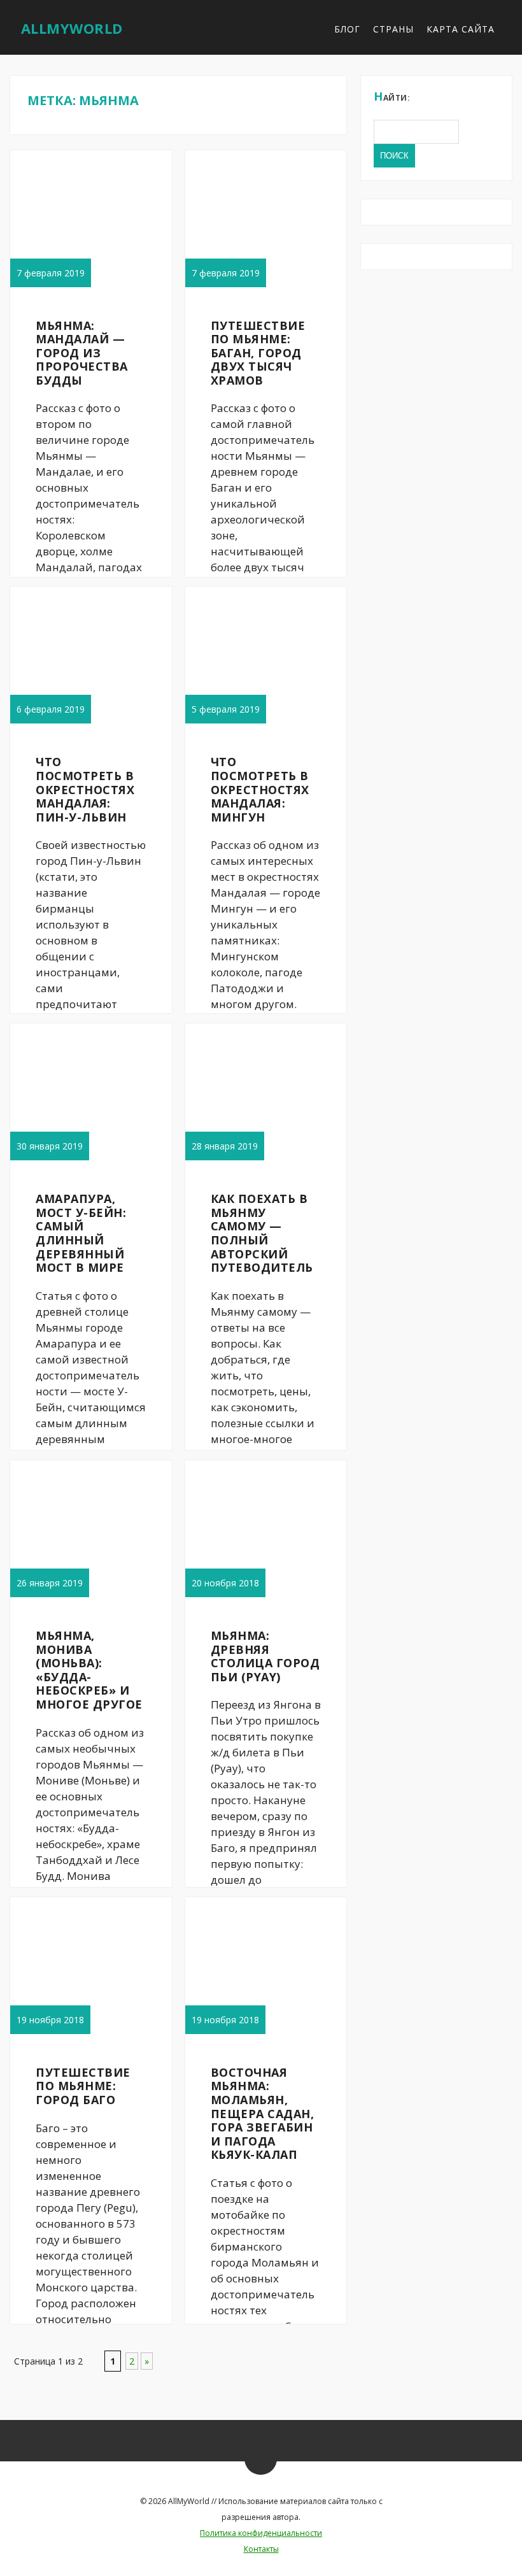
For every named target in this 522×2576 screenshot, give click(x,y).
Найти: (392, 96)
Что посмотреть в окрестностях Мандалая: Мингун (260, 789)
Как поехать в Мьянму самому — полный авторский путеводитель (262, 1233)
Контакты (261, 2549)
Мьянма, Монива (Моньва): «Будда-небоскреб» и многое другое (89, 1670)
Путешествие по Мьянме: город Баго (83, 2086)
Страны (393, 29)
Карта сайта (461, 29)
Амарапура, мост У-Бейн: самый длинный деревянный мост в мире (81, 1233)
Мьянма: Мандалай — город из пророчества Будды (82, 353)
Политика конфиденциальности (261, 2533)
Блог (347, 29)
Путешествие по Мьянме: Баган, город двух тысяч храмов (258, 353)
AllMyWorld (72, 28)
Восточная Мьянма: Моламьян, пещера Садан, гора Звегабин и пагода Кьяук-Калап (263, 2114)
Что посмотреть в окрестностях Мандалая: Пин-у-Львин (85, 789)
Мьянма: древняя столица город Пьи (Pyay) (265, 1656)
